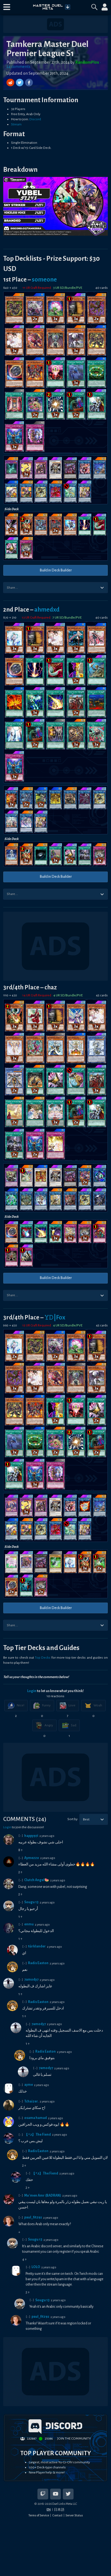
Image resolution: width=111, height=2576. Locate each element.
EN (49, 2509)
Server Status (74, 2515)
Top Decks (43, 1658)
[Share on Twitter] (20, 83)
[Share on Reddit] (11, 83)
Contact (57, 2515)
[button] (7, 7)
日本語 (59, 2510)
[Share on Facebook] (29, 83)
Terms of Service (39, 2515)
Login (32, 1691)
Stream (16, 124)
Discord (35, 119)
